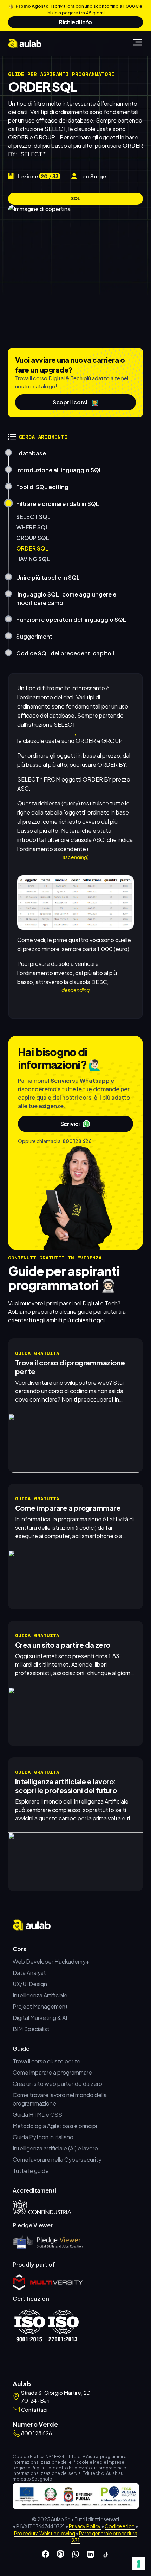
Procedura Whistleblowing (45, 2533)
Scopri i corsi (75, 402)
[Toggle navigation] (137, 42)
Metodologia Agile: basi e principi (55, 2126)
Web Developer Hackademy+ (51, 1961)
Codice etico (120, 2526)
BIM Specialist (31, 2029)
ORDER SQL (32, 548)
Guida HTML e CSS (37, 2114)
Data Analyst (29, 1973)
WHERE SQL (32, 527)
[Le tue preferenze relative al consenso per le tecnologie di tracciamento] (139, 2564)
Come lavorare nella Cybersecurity (57, 2159)
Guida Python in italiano (43, 2137)
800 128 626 (77, 1141)
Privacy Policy (85, 2526)
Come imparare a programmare (52, 2072)
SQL (75, 199)
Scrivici (70, 1124)
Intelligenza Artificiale (40, 1995)
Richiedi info (75, 22)
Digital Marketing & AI (40, 2018)
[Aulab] (25, 44)
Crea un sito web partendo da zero (57, 2084)
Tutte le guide (31, 2171)
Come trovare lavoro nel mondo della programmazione (60, 2099)
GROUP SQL (33, 538)
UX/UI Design (30, 1984)
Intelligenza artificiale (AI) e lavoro (55, 2148)
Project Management (40, 2006)
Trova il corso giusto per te (47, 2061)
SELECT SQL (33, 517)
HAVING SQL (33, 559)
